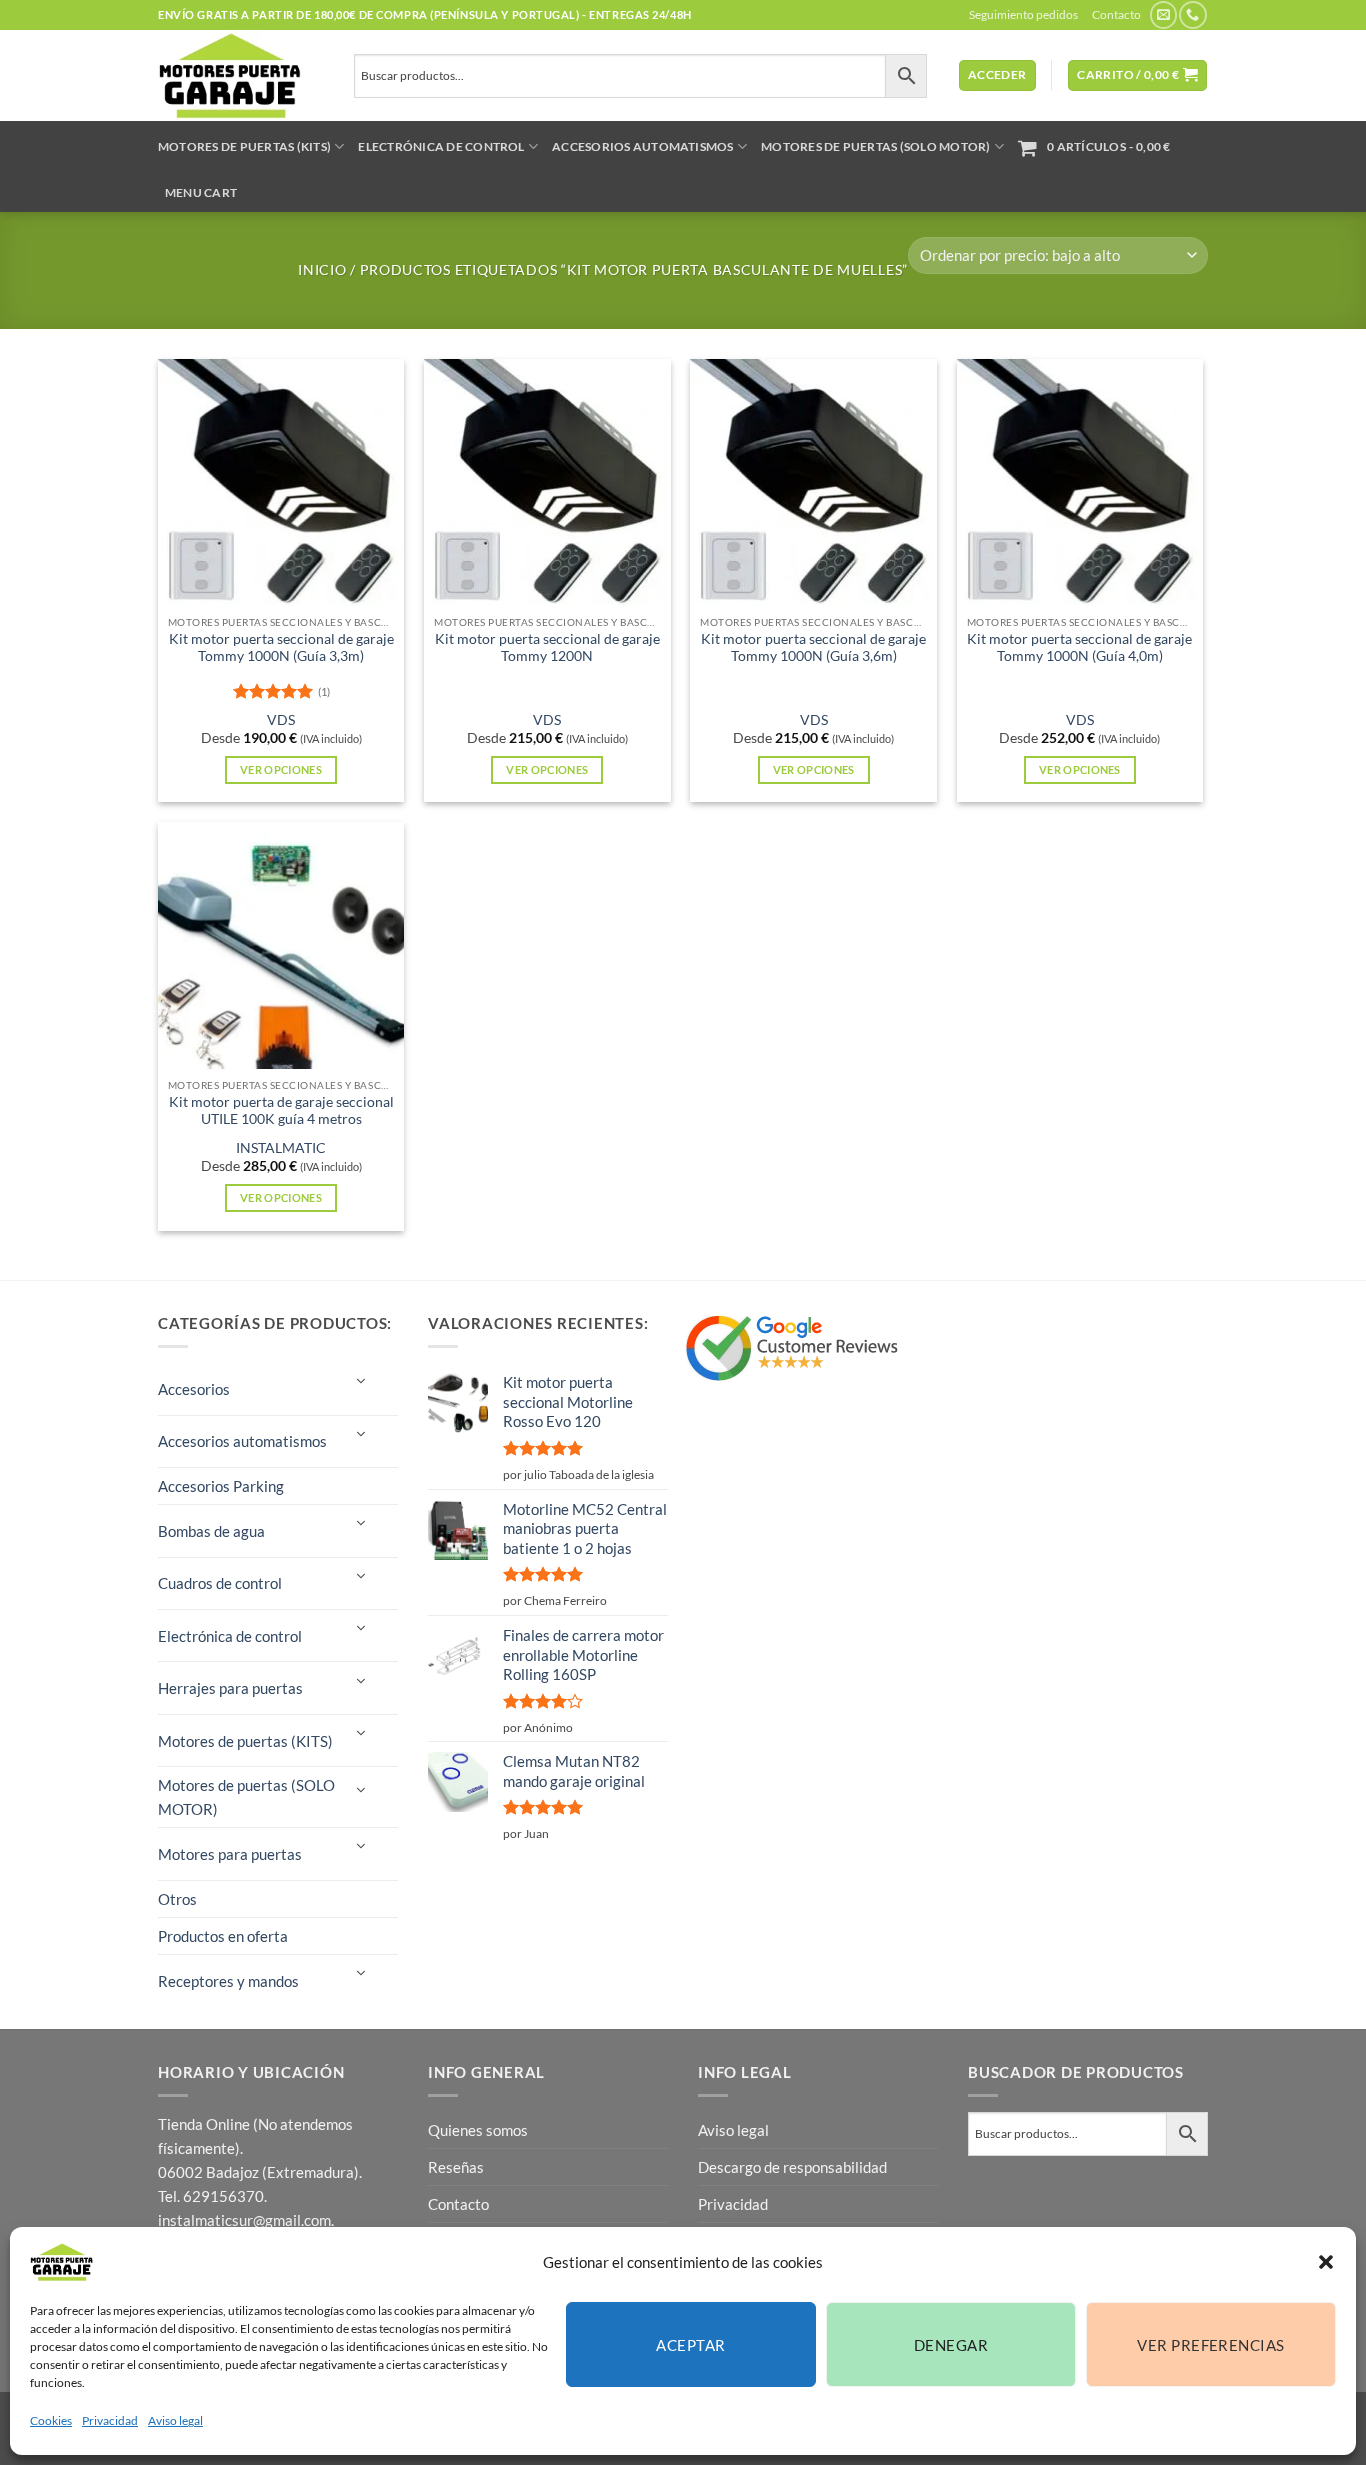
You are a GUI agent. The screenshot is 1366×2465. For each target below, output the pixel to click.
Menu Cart (201, 192)
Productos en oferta (223, 1936)
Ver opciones (281, 769)
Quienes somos (478, 2130)
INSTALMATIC (281, 1148)
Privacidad (110, 2420)
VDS (281, 720)
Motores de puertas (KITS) (244, 146)
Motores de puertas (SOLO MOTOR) (875, 146)
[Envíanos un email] (1163, 15)
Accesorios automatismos (643, 146)
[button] (1326, 2262)
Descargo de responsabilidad (792, 2167)
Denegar (951, 2345)
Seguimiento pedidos (1023, 14)
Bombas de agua (211, 1531)
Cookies (51, 2420)
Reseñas (456, 2167)
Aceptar (690, 2345)
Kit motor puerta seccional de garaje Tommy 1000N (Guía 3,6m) (813, 648)
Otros (177, 1899)
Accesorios (194, 1389)
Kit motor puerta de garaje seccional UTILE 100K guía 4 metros (281, 1111)
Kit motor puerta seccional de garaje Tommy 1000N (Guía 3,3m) (281, 648)
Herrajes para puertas (230, 1688)
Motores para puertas (230, 1854)
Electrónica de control (441, 146)
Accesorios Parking (221, 1486)
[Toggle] (360, 1381)
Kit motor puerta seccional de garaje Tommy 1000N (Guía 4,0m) (1079, 648)
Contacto (1116, 14)
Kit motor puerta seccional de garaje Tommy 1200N (547, 648)
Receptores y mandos (228, 1981)
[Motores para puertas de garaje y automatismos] (241, 75)
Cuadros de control (220, 1583)
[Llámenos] (1192, 15)
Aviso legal (175, 2420)
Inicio (322, 269)
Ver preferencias (1210, 2345)
